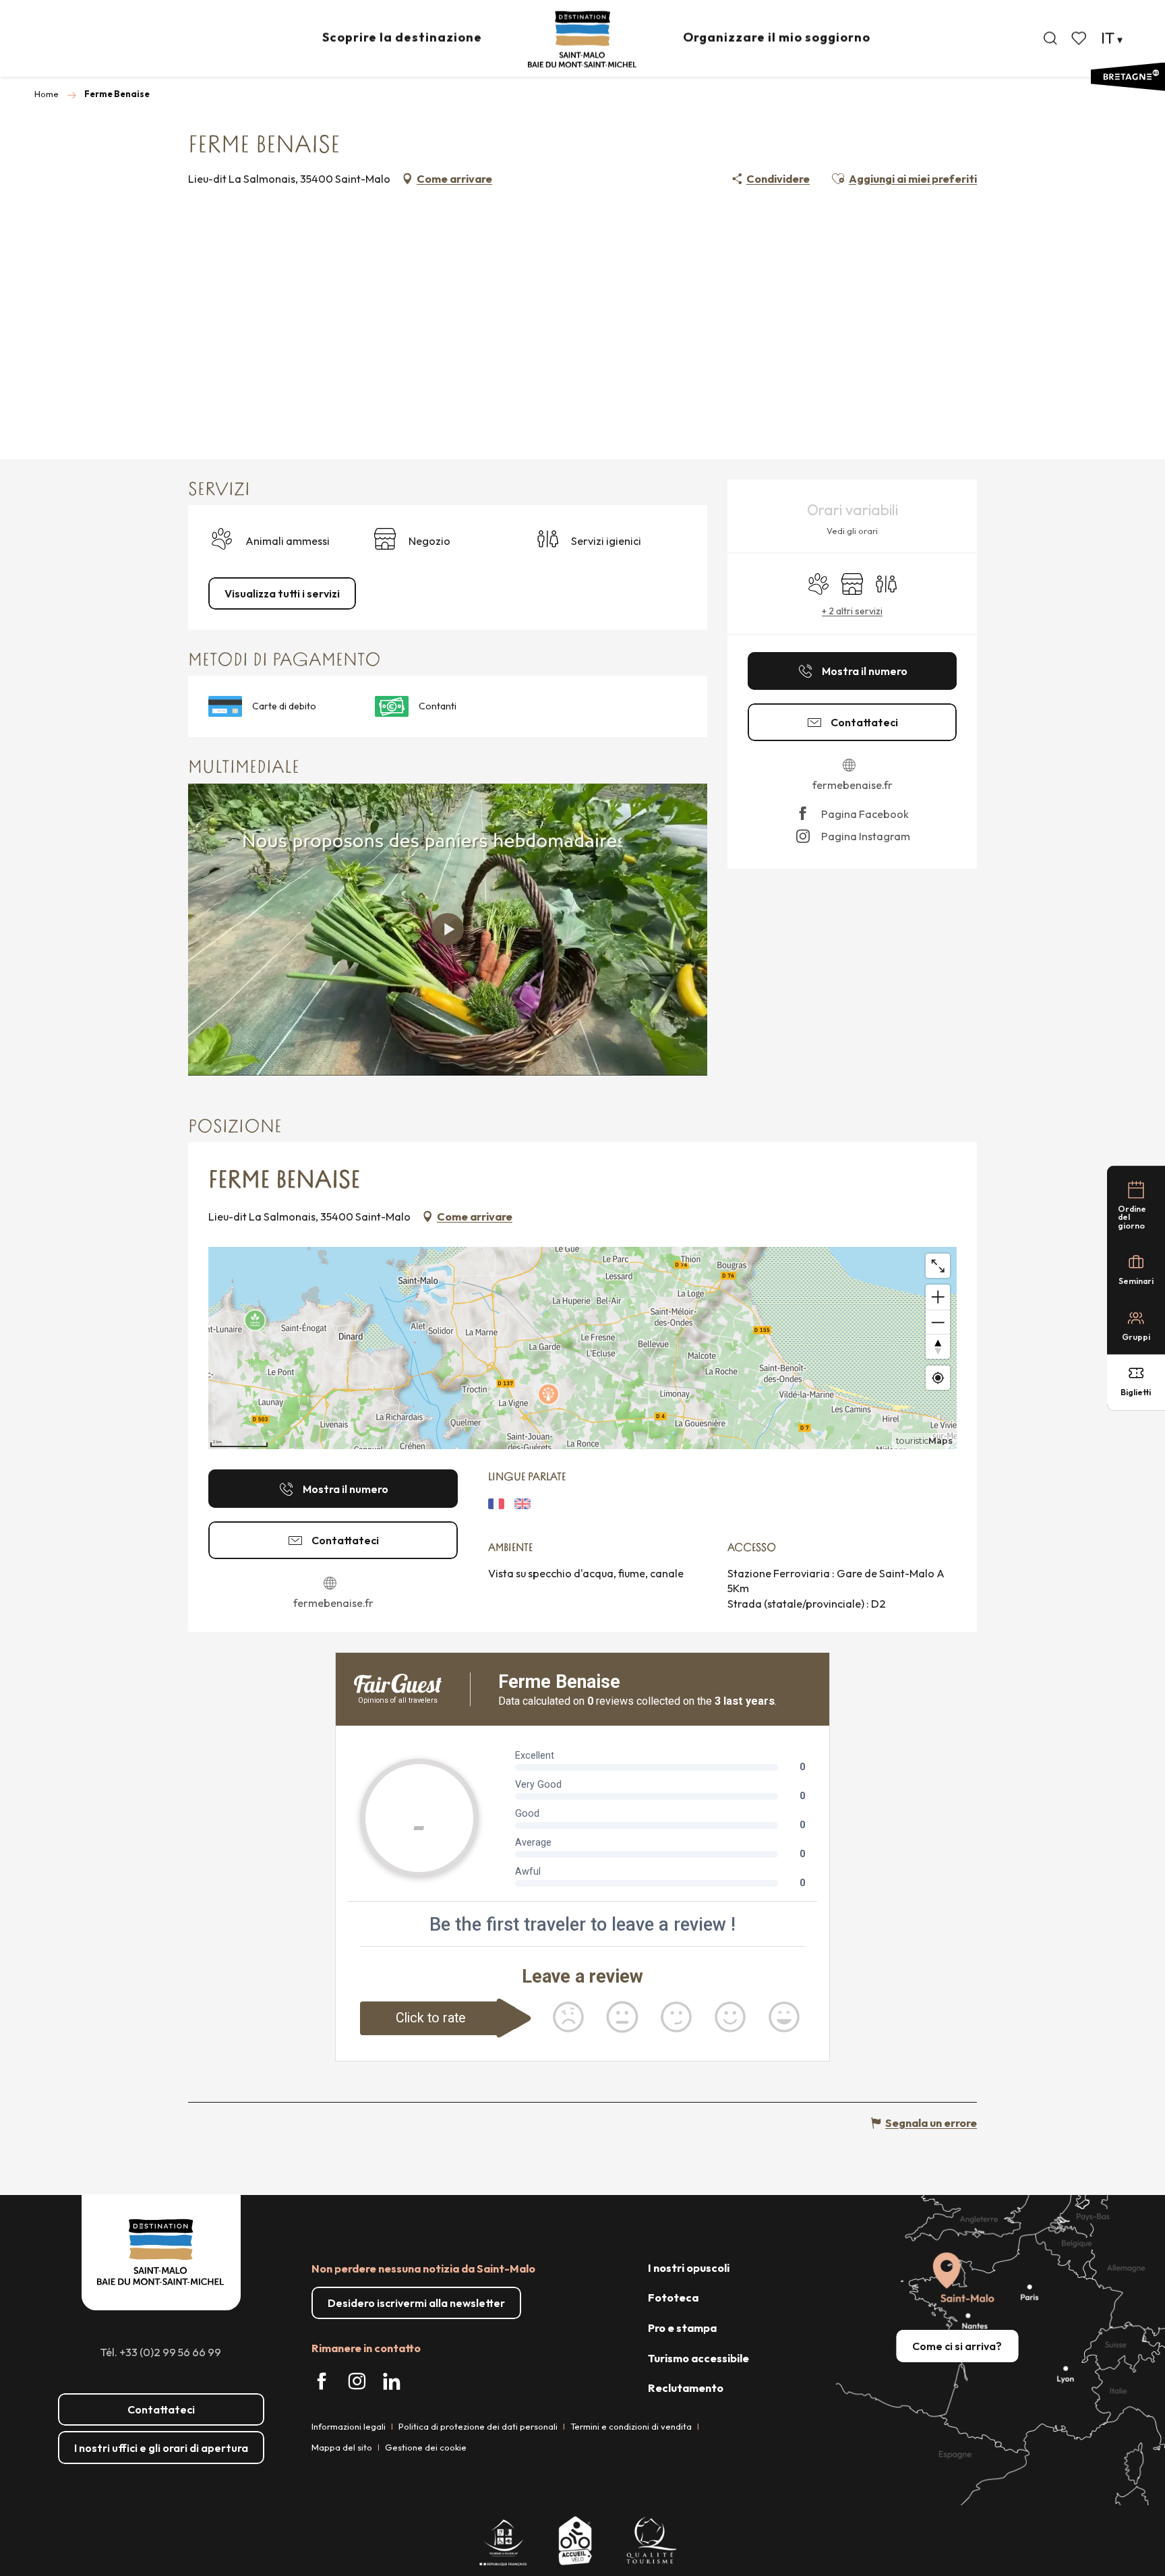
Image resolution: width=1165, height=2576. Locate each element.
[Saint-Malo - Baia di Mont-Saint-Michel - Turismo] (582, 39)
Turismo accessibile (698, 2358)
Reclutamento (686, 2388)
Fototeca (673, 2297)
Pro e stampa (682, 2328)
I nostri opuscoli (689, 2268)
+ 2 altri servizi (852, 611)
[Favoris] (1080, 38)
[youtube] (448, 929)
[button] (1050, 38)
